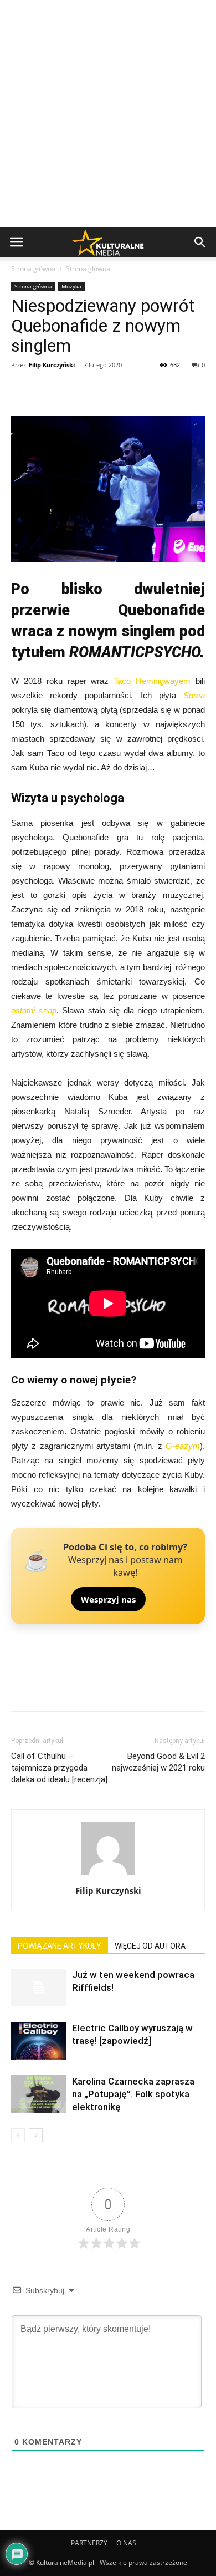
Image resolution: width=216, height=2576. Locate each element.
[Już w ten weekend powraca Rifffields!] (39, 1988)
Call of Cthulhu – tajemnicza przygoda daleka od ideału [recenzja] (59, 1768)
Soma (194, 695)
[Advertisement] (108, 114)
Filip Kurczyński (52, 365)
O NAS (126, 2543)
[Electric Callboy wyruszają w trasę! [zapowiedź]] (39, 2041)
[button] (200, 242)
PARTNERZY (89, 2543)
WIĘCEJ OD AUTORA (150, 1946)
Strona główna (33, 269)
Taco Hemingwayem (152, 681)
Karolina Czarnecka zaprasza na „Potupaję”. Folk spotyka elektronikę (133, 2094)
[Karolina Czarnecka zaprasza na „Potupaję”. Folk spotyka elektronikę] (39, 2094)
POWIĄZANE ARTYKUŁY (60, 1946)
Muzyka (71, 286)
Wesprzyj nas (108, 1599)
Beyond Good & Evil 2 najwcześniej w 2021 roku (158, 1762)
